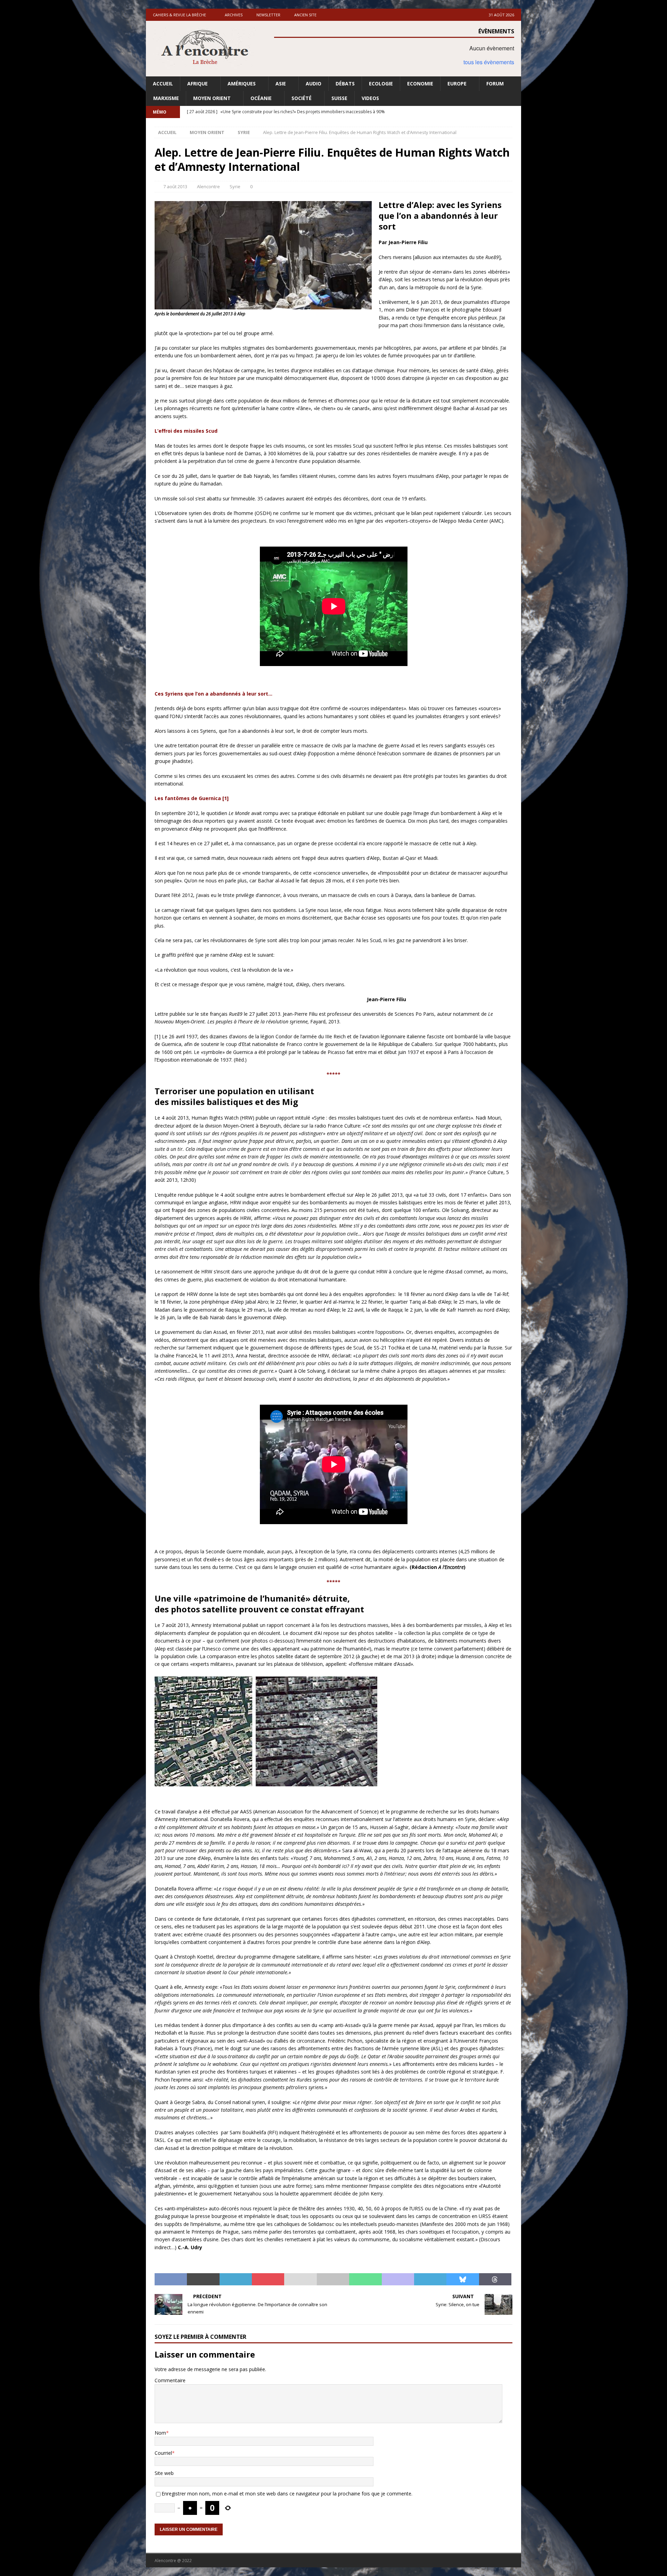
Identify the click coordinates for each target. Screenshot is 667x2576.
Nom (160, 2433)
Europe (457, 84)
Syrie (235, 186)
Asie (281, 84)
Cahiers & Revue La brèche (179, 15)
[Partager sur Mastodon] (398, 2279)
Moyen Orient (212, 98)
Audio (314, 84)
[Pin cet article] (268, 2279)
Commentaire (170, 2380)
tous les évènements (489, 62)
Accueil (163, 84)
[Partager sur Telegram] (430, 2279)
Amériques (242, 84)
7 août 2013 (175, 186)
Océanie (261, 98)
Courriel (163, 2453)
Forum (495, 84)
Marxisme (166, 98)
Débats (345, 84)
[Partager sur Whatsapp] (365, 2279)
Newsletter (268, 15)
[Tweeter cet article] (203, 2279)
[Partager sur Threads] (495, 2279)
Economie (420, 84)
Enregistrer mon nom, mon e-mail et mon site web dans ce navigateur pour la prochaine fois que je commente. (287, 2494)
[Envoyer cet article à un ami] (300, 2279)
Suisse (339, 98)
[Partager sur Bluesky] (463, 2279)
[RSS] (515, 112)
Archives (234, 15)
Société (302, 98)
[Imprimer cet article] (333, 2279)
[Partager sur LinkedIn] (236, 2279)
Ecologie (381, 84)
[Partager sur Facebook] (171, 2279)
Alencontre (208, 186)
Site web (164, 2473)
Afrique (197, 84)
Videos (370, 98)
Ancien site (305, 15)
